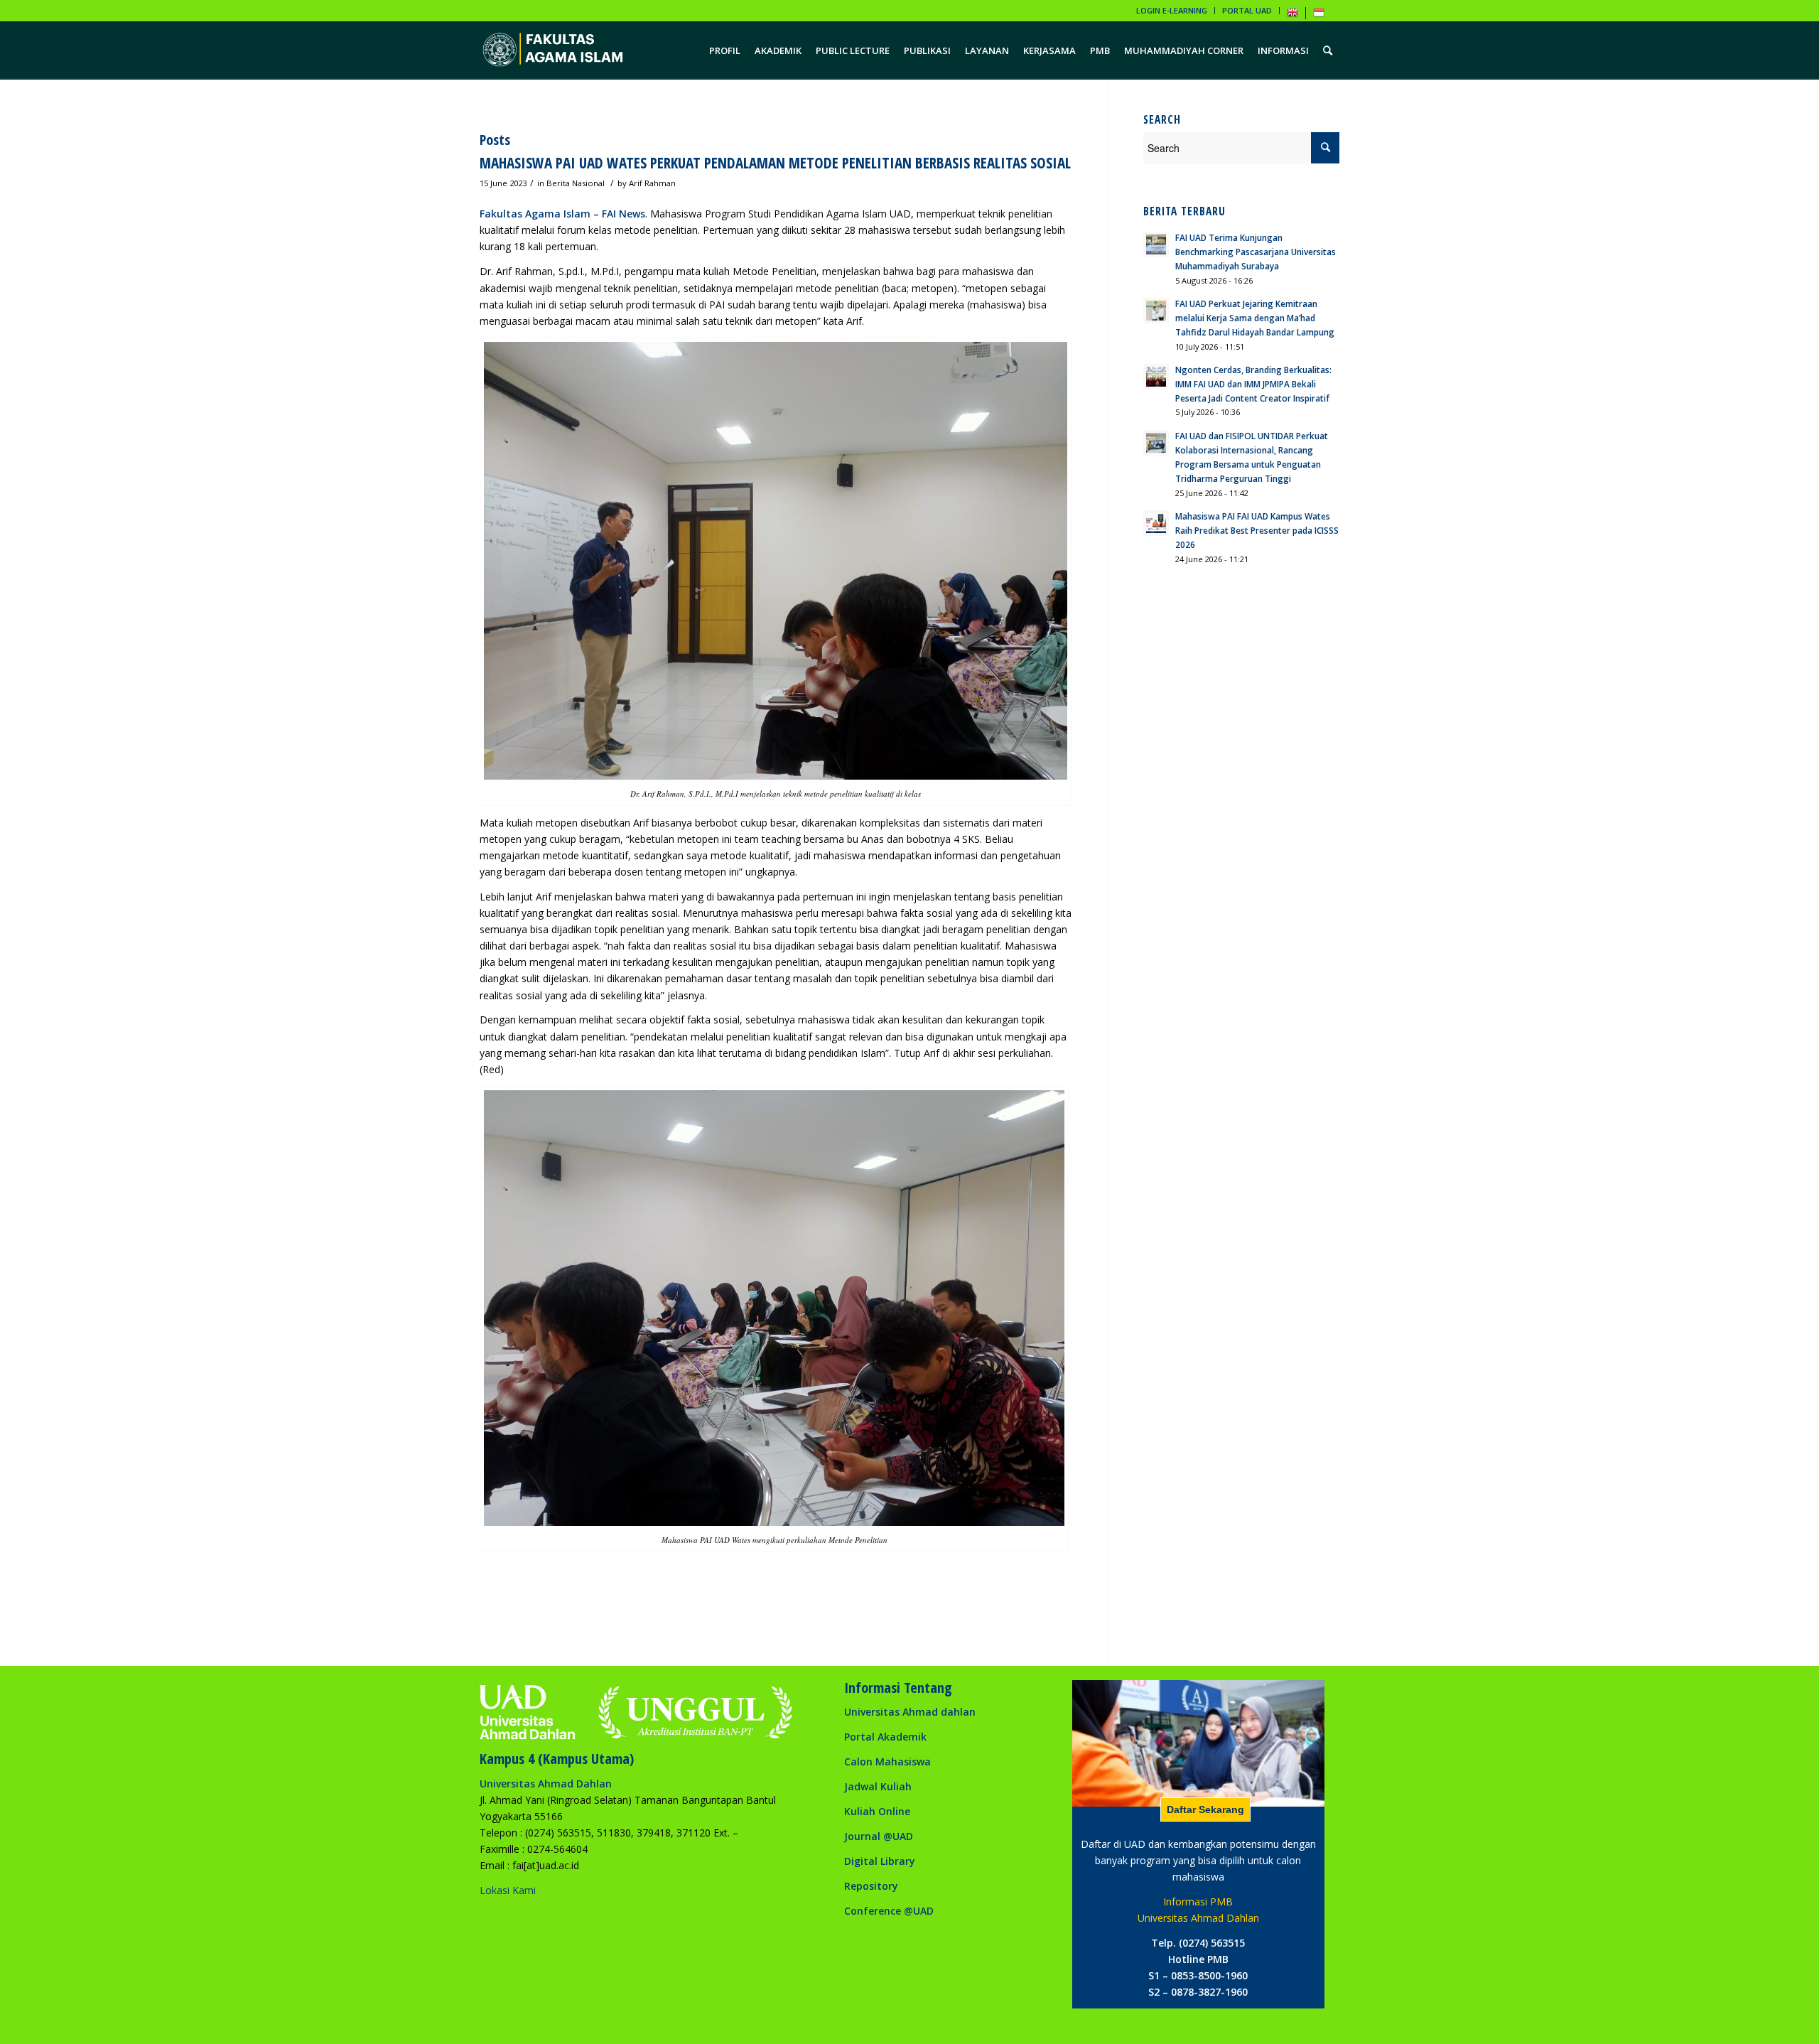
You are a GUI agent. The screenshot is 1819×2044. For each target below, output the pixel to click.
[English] (1292, 15)
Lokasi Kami (508, 1890)
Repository (871, 1886)
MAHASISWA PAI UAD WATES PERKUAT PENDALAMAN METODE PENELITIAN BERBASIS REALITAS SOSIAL (775, 163)
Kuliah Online (877, 1811)
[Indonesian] (1319, 15)
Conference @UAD (889, 1911)
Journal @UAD (879, 1836)
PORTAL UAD (1247, 10)
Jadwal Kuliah (878, 1786)
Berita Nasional (576, 183)
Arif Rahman (652, 183)
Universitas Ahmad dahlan (910, 1712)
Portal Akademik (885, 1737)
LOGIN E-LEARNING (1172, 10)
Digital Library (880, 1861)
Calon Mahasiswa (887, 1761)
